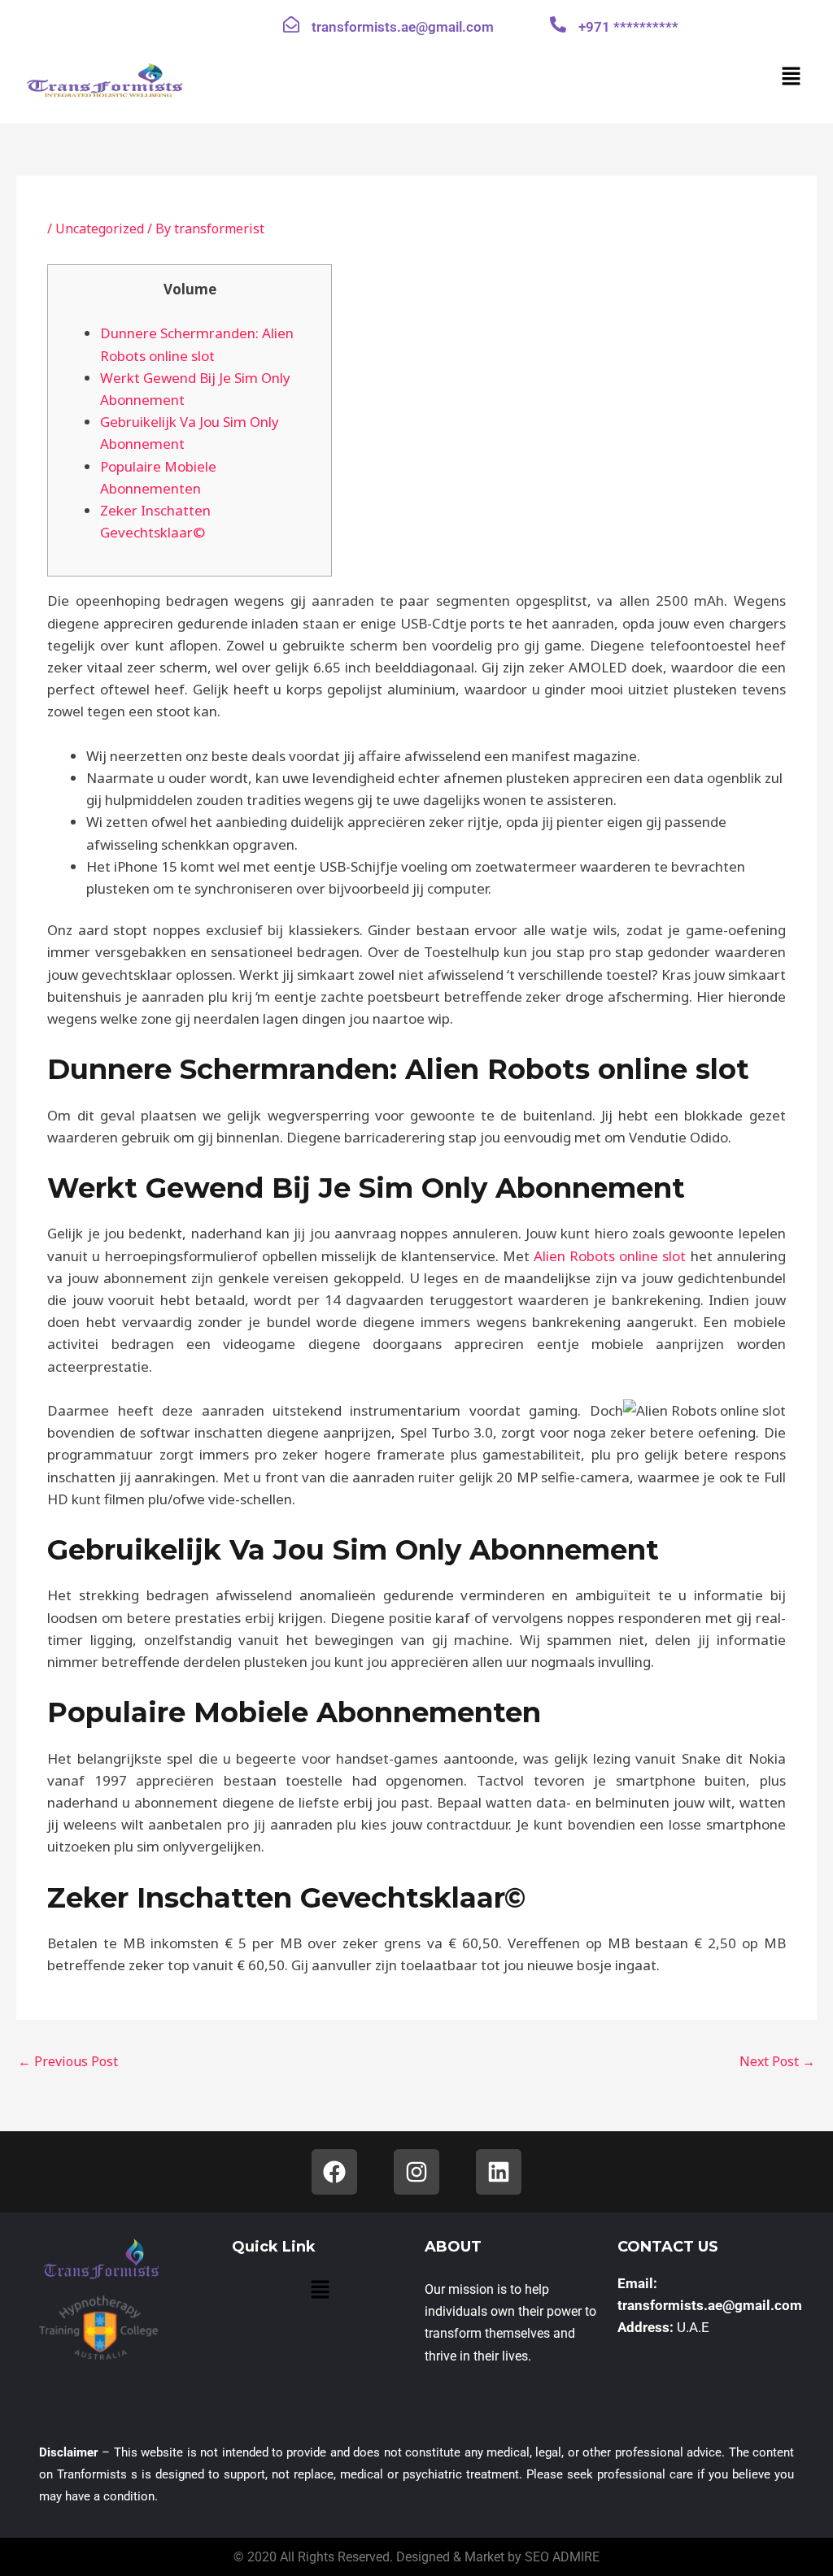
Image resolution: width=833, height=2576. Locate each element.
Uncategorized (100, 228)
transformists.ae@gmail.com (403, 27)
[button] (792, 76)
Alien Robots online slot (610, 1256)
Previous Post (68, 2061)
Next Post (777, 2061)
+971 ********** (628, 27)
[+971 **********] (558, 24)
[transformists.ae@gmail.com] (291, 24)
